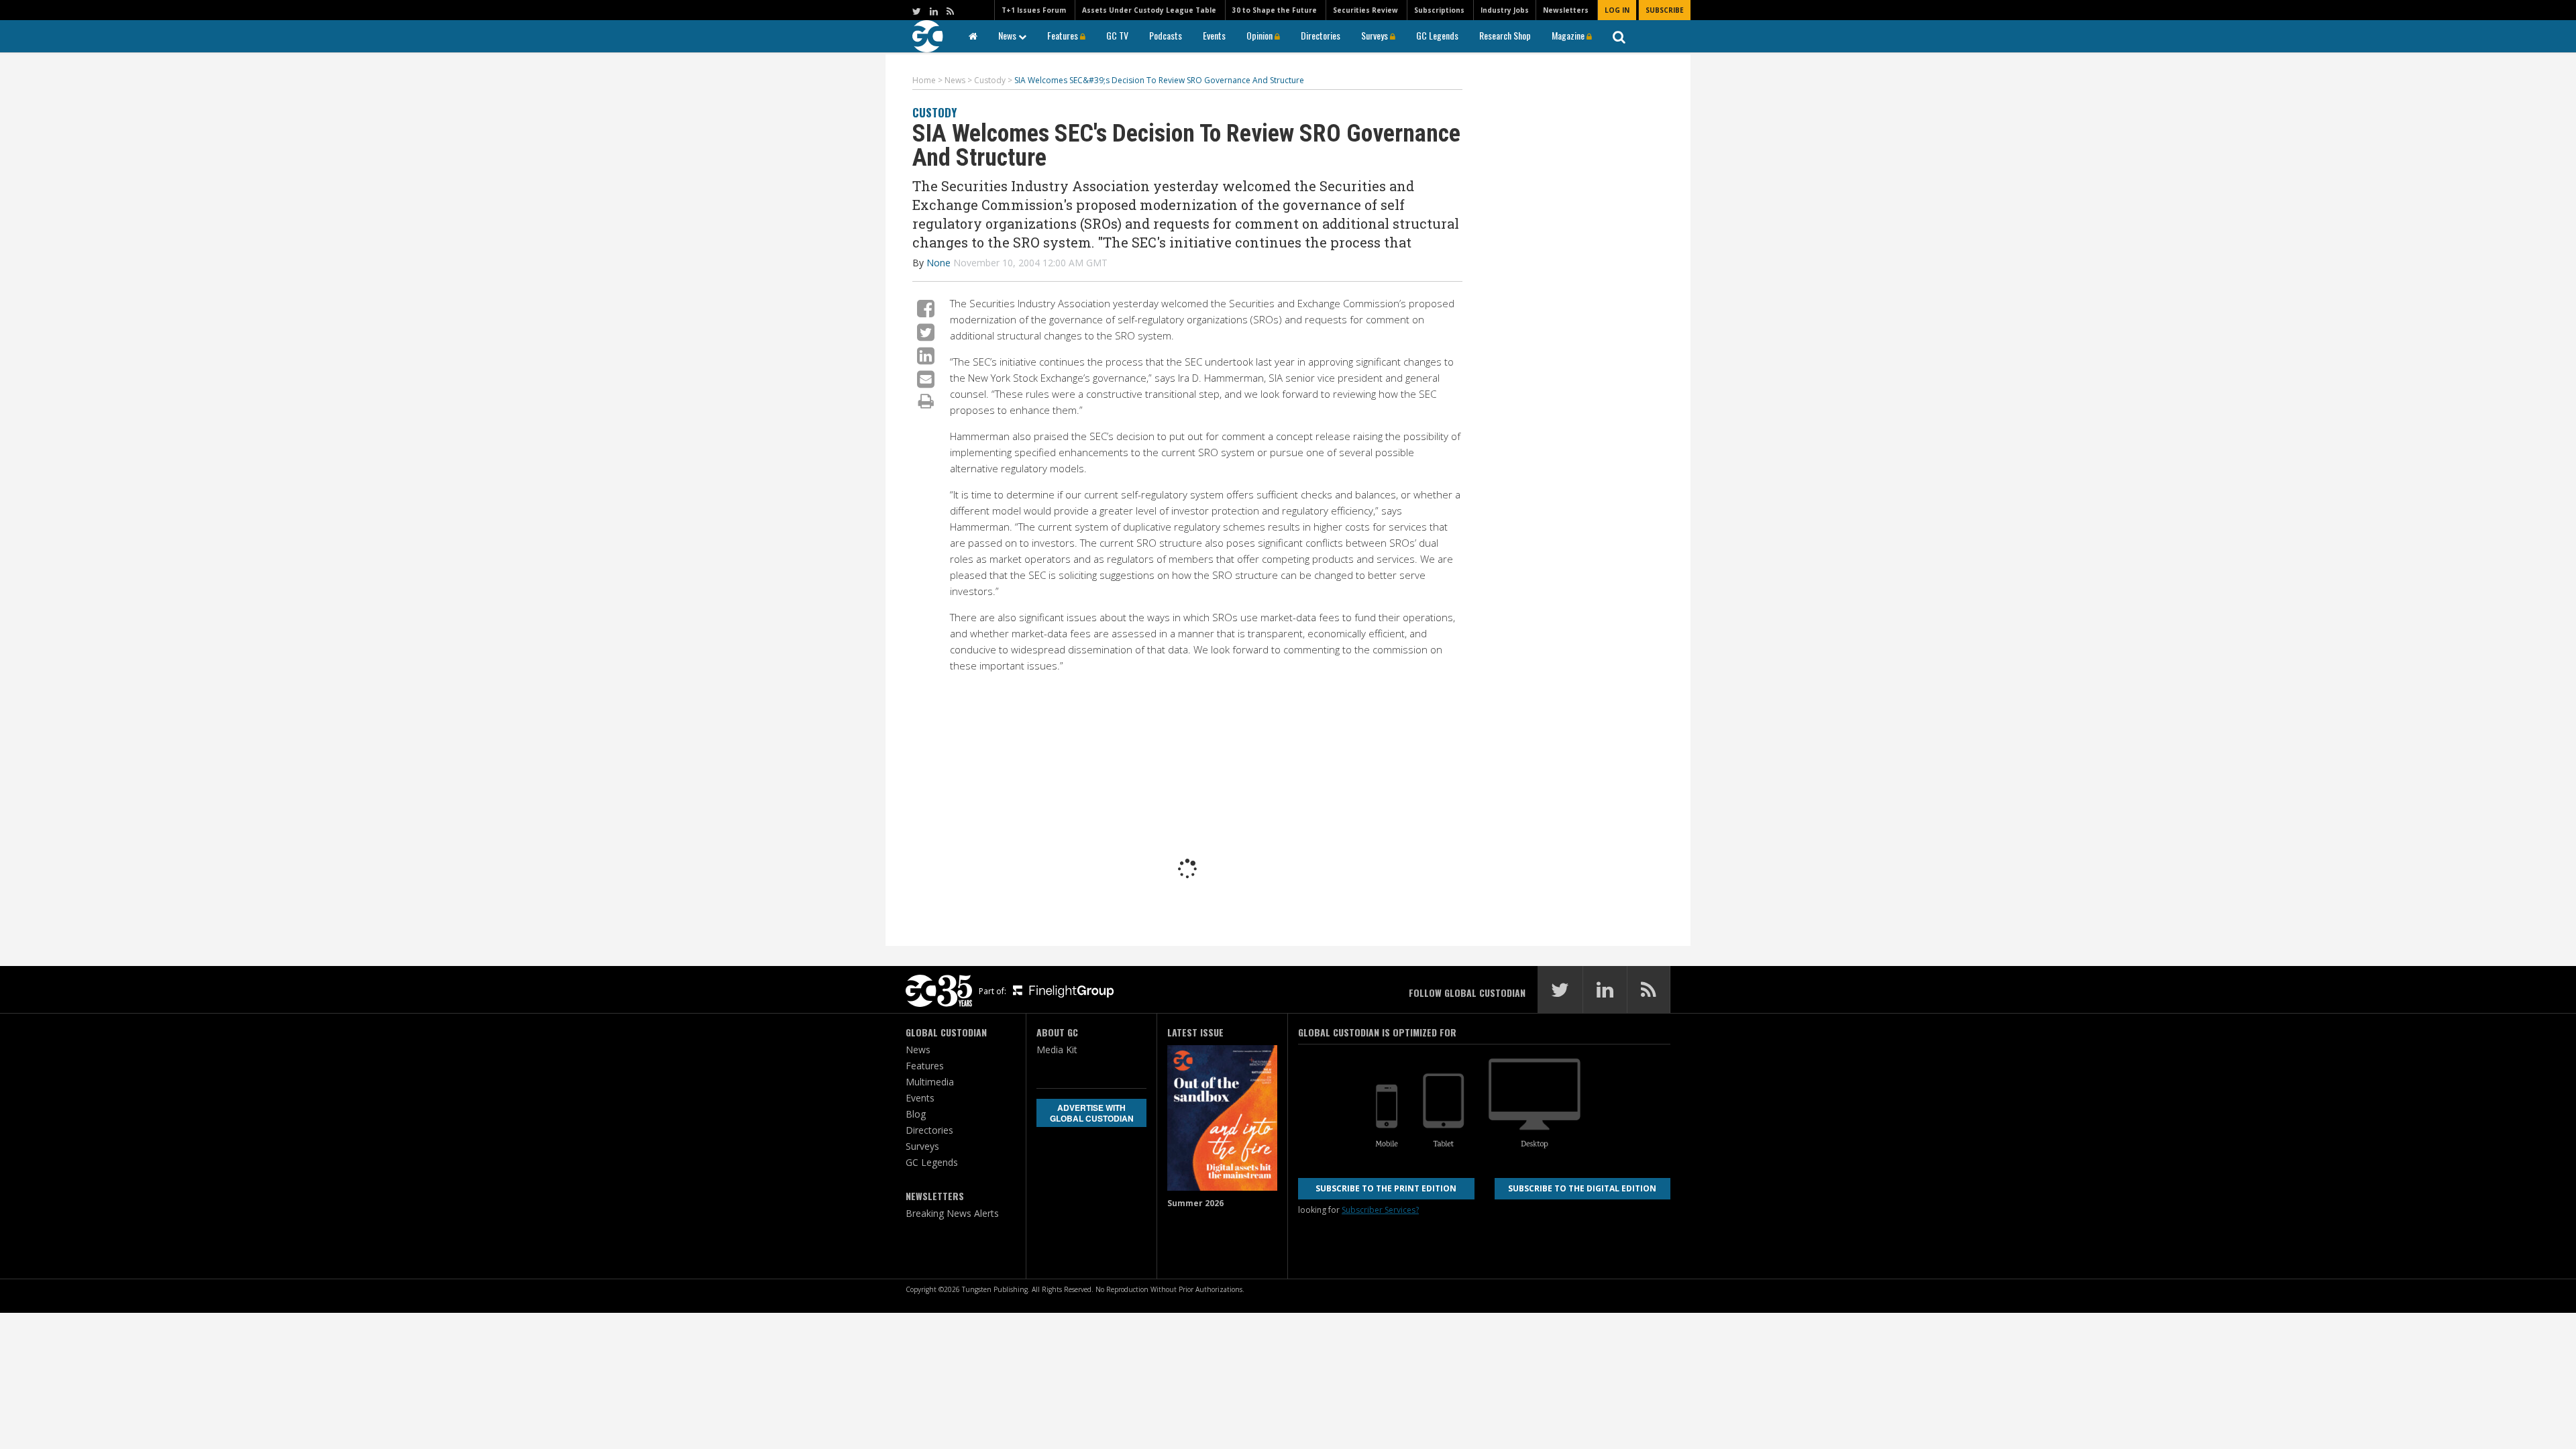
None (938, 263)
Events (1214, 35)
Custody (934, 112)
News (1008, 35)
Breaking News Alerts (952, 1213)
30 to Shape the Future (1275, 10)
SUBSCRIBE (1665, 10)
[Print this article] (926, 400)
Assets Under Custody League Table (1149, 10)
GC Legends (1437, 35)
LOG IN (1617, 10)
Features (1064, 35)
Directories (1321, 35)
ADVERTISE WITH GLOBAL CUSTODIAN (1092, 1113)
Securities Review (1365, 10)
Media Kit (1057, 1050)
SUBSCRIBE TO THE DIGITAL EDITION (1582, 1188)
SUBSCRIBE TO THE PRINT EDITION (1386, 1188)
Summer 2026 (1195, 1203)
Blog (916, 1114)
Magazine (1569, 35)
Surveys (1376, 35)
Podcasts (1166, 35)
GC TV (1117, 35)
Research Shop (1505, 35)
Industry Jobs (1505, 10)
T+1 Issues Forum (1034, 10)
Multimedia (930, 1082)
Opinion (1260, 35)
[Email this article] (926, 379)
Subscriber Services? (1380, 1210)
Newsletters (1566, 10)
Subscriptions (1439, 10)
